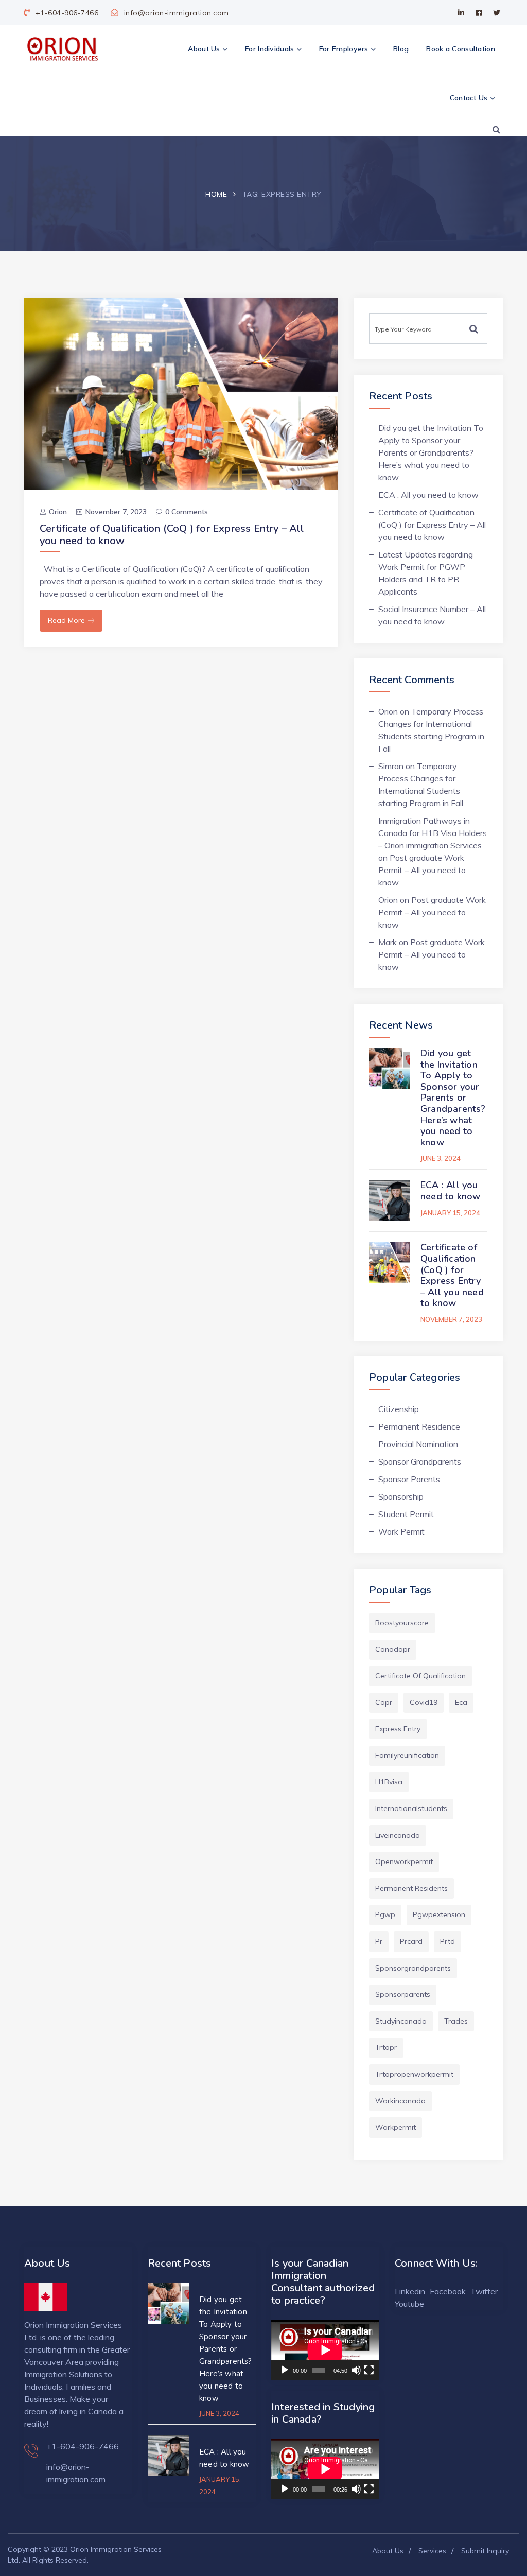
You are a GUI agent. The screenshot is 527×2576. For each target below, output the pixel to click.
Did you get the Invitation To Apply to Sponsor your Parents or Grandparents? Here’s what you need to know (431, 452)
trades (456, 2021)
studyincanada (401, 2021)
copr (384, 1702)
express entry (398, 1729)
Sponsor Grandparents (420, 1461)
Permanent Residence (419, 1426)
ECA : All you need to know (428, 495)
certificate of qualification (420, 1676)
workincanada (400, 2101)
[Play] (285, 2370)
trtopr (386, 2047)
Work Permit (401, 1531)
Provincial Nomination (418, 1444)
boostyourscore (402, 1623)
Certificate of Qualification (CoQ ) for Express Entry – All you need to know (172, 535)
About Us (204, 49)
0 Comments (187, 512)
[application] (325, 2350)
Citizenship (399, 1409)
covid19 (424, 1702)
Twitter (484, 2291)
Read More (66, 620)
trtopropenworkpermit (414, 2074)
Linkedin (410, 2291)
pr (379, 1941)
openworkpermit (404, 1861)
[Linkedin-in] (461, 13)
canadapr (393, 1649)
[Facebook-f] (479, 13)
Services (432, 2551)
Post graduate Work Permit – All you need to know (422, 870)
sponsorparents (403, 1994)
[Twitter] (497, 13)
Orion (58, 512)
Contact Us (469, 98)
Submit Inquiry (485, 2551)
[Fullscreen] (369, 2370)
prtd (447, 1941)
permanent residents (411, 1888)
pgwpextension (439, 1914)
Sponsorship (401, 1496)
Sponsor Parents (409, 1479)
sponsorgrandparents (413, 1968)
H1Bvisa (389, 1782)
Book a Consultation (461, 49)
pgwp (385, 1914)
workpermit (396, 2127)
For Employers (344, 49)
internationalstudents (411, 1808)
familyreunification (407, 1755)
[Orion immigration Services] (62, 49)
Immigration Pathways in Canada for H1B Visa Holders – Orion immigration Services (433, 833)
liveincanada (398, 1835)
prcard (411, 1941)
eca (461, 1702)
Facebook (448, 2291)
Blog (401, 49)
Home (216, 194)
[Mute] (356, 2370)
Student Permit (406, 1514)
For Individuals (270, 49)
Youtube (409, 2304)
